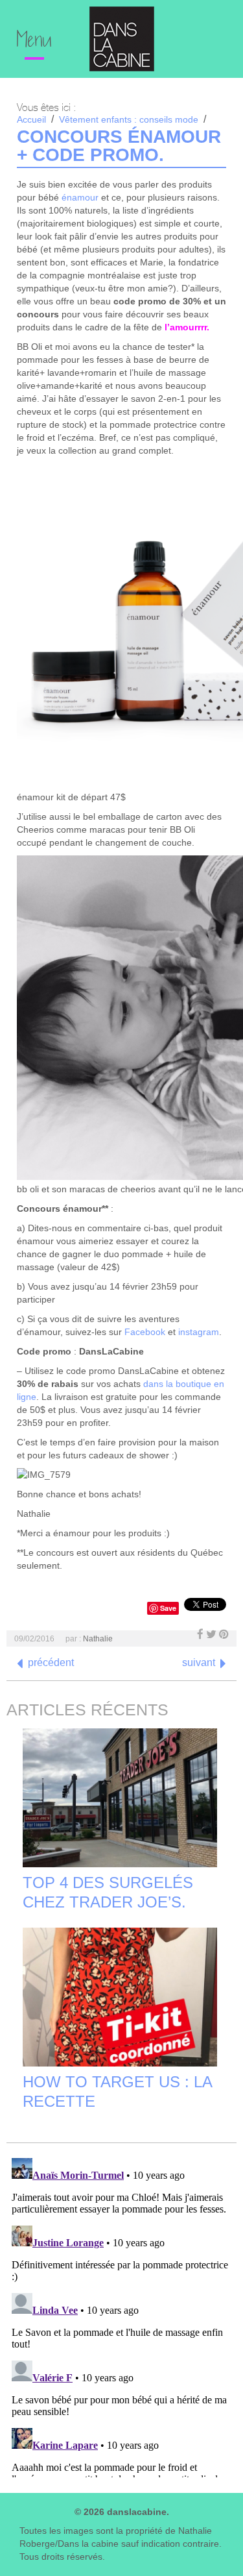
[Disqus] (121, 2315)
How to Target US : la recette (117, 2091)
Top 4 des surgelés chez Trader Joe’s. (108, 1892)
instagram (199, 1332)
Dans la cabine (122, 39)
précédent (51, 1662)
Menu (34, 42)
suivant (199, 1662)
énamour (80, 197)
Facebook (145, 1332)
